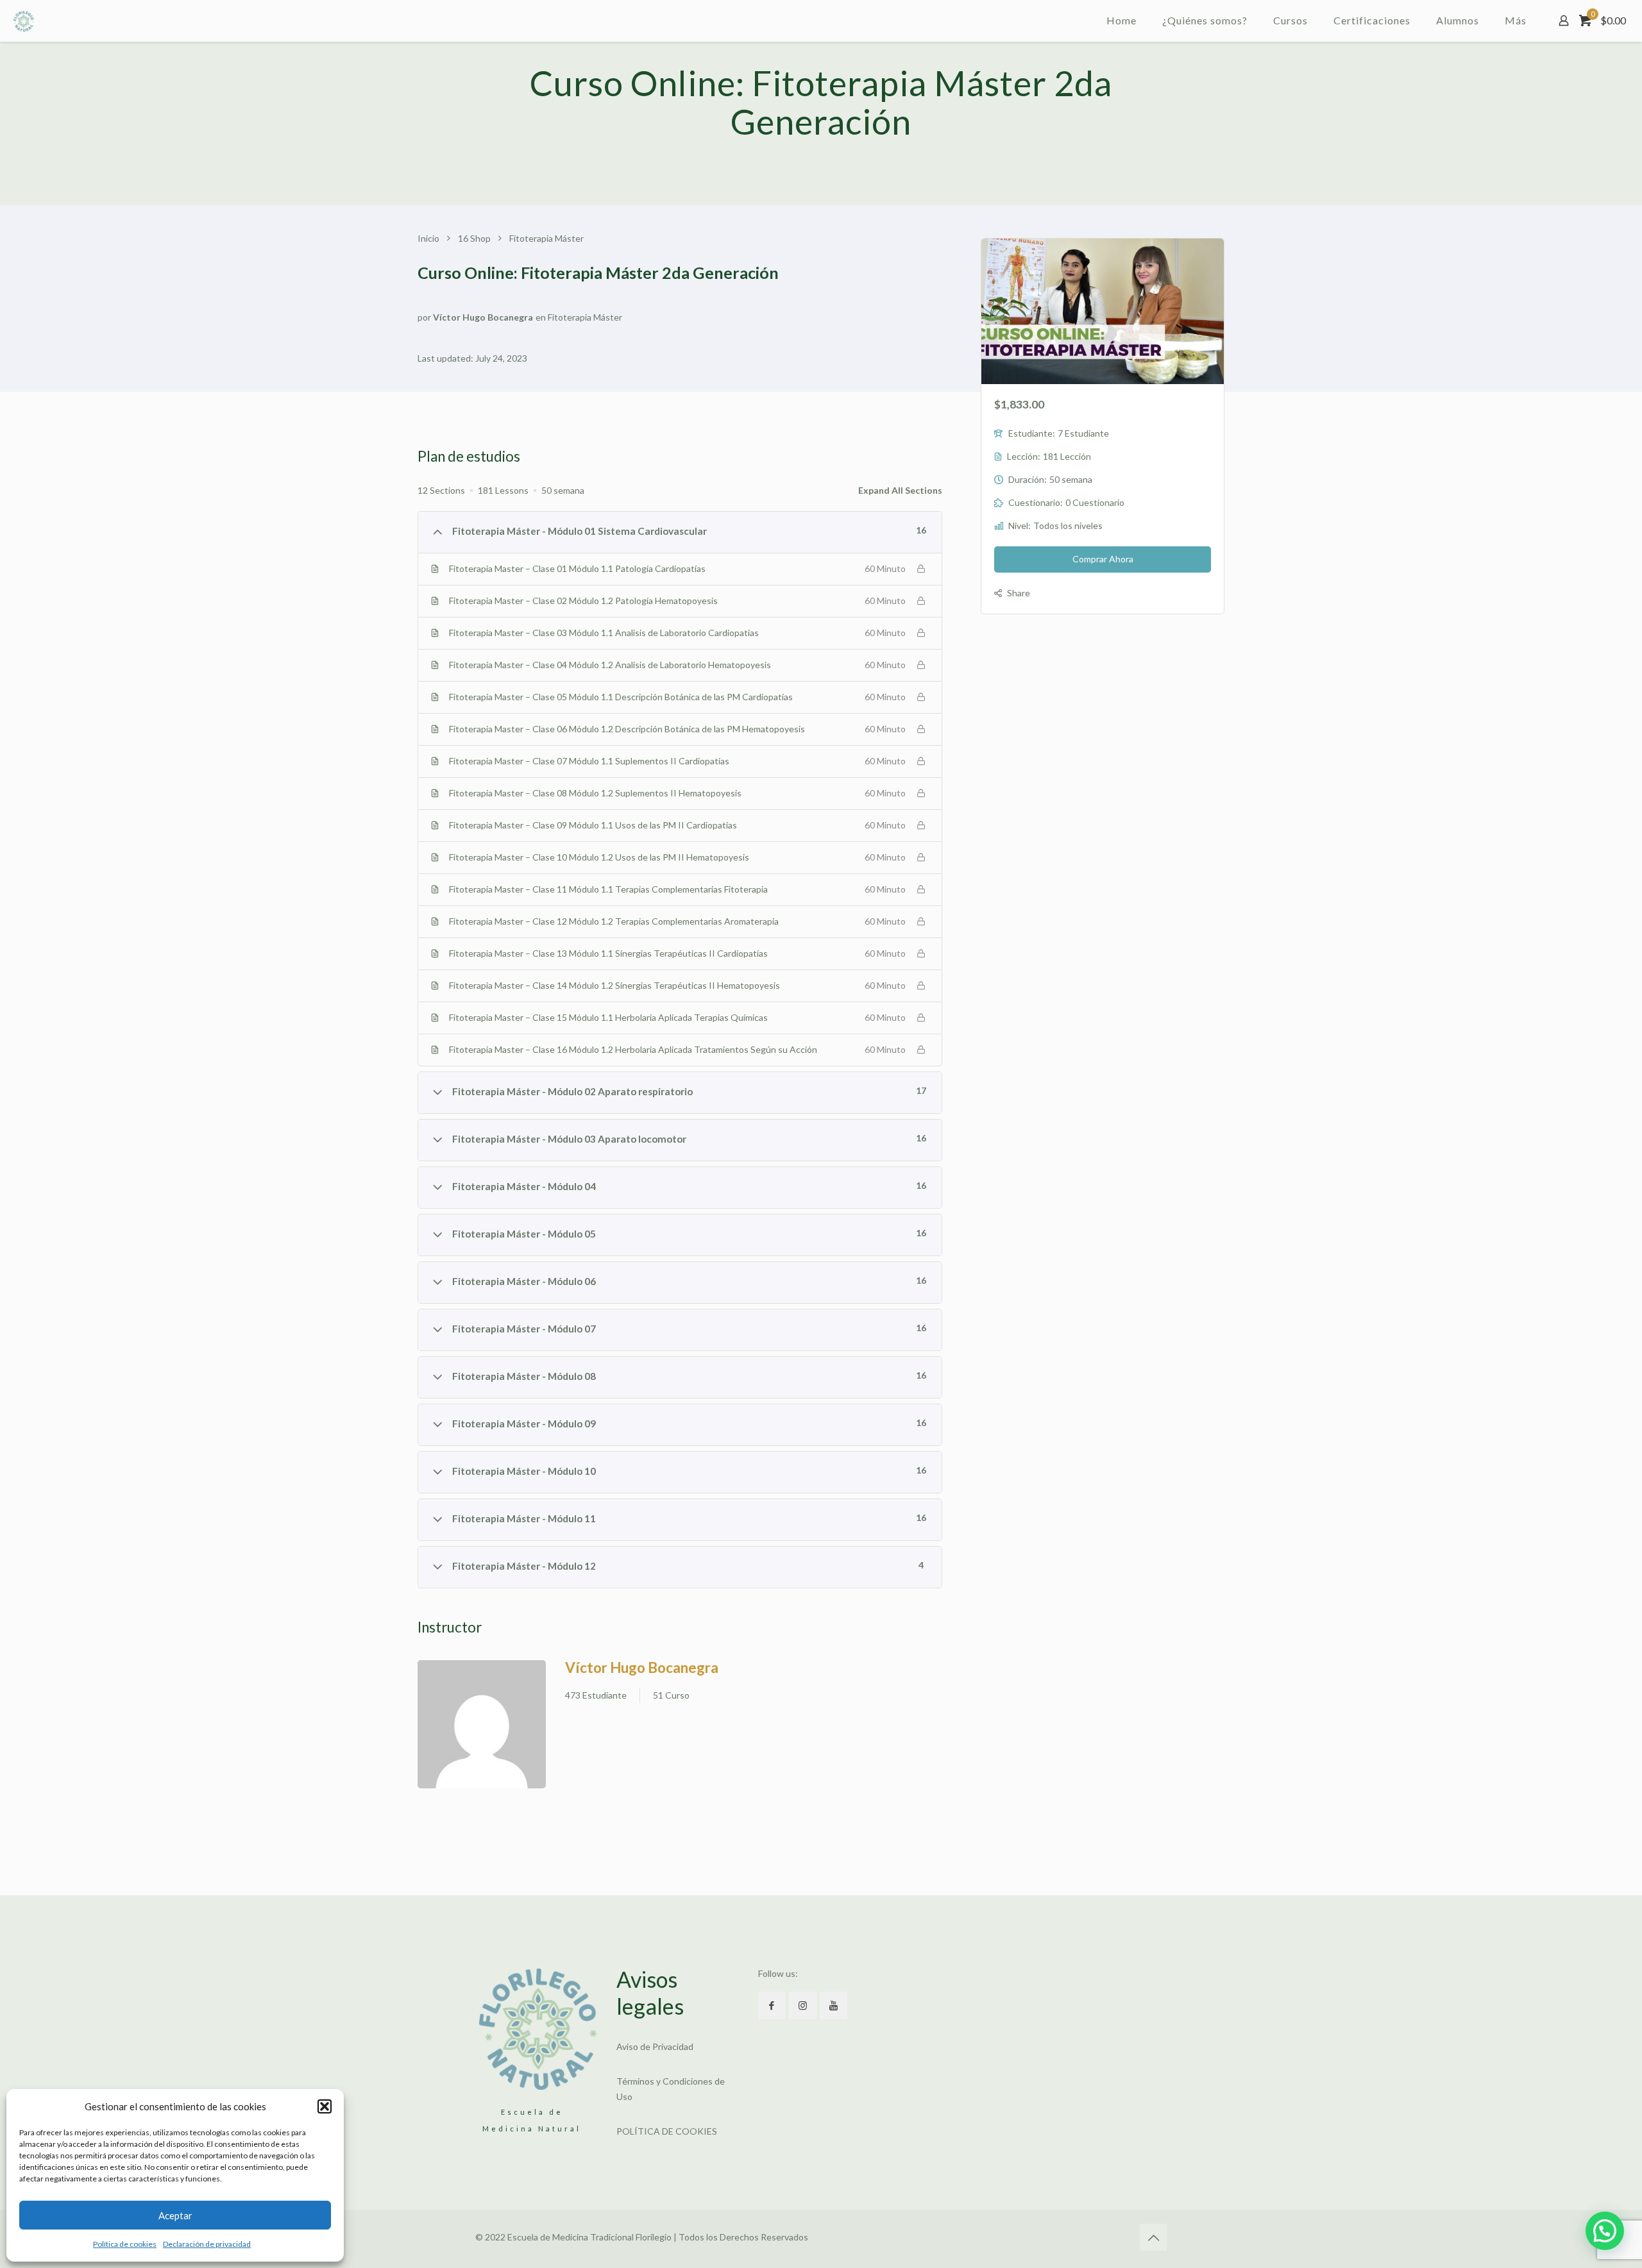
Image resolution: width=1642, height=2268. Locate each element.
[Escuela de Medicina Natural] (24, 21)
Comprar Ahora (1103, 559)
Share (1019, 593)
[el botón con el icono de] (772, 2005)
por (424, 317)
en (541, 317)
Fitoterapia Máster (585, 317)
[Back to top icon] (1153, 2237)
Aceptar (175, 2215)
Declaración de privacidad (207, 2244)
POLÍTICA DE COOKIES (667, 2131)
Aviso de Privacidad (655, 2046)
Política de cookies (125, 2244)
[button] (325, 2106)
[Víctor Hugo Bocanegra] (482, 1726)
